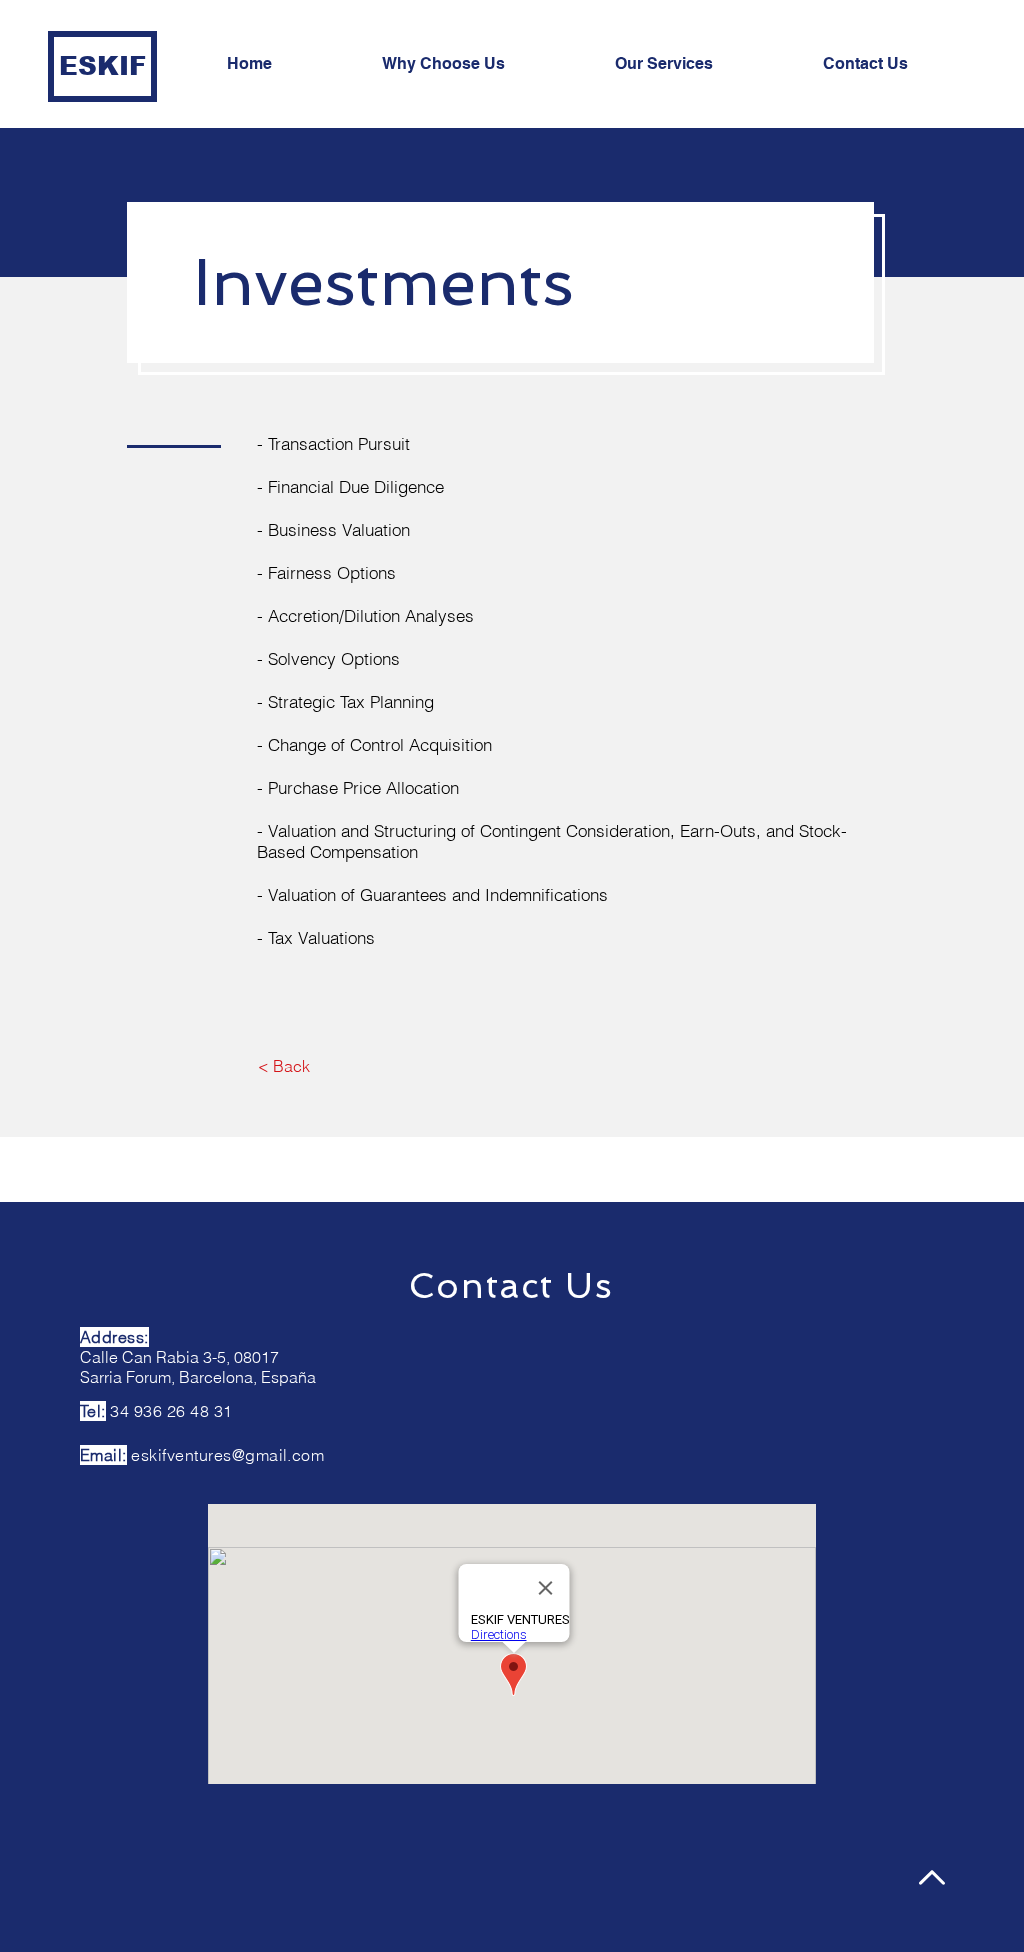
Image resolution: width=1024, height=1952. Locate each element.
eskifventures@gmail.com (227, 1455)
